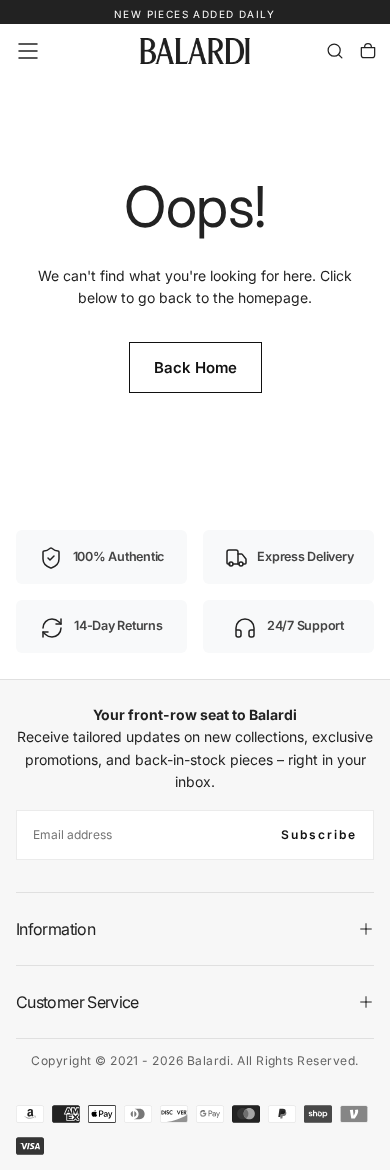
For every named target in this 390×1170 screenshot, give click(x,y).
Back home (195, 367)
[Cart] (368, 51)
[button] (28, 51)
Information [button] (55, 929)
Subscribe (319, 834)
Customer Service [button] (77, 1002)
